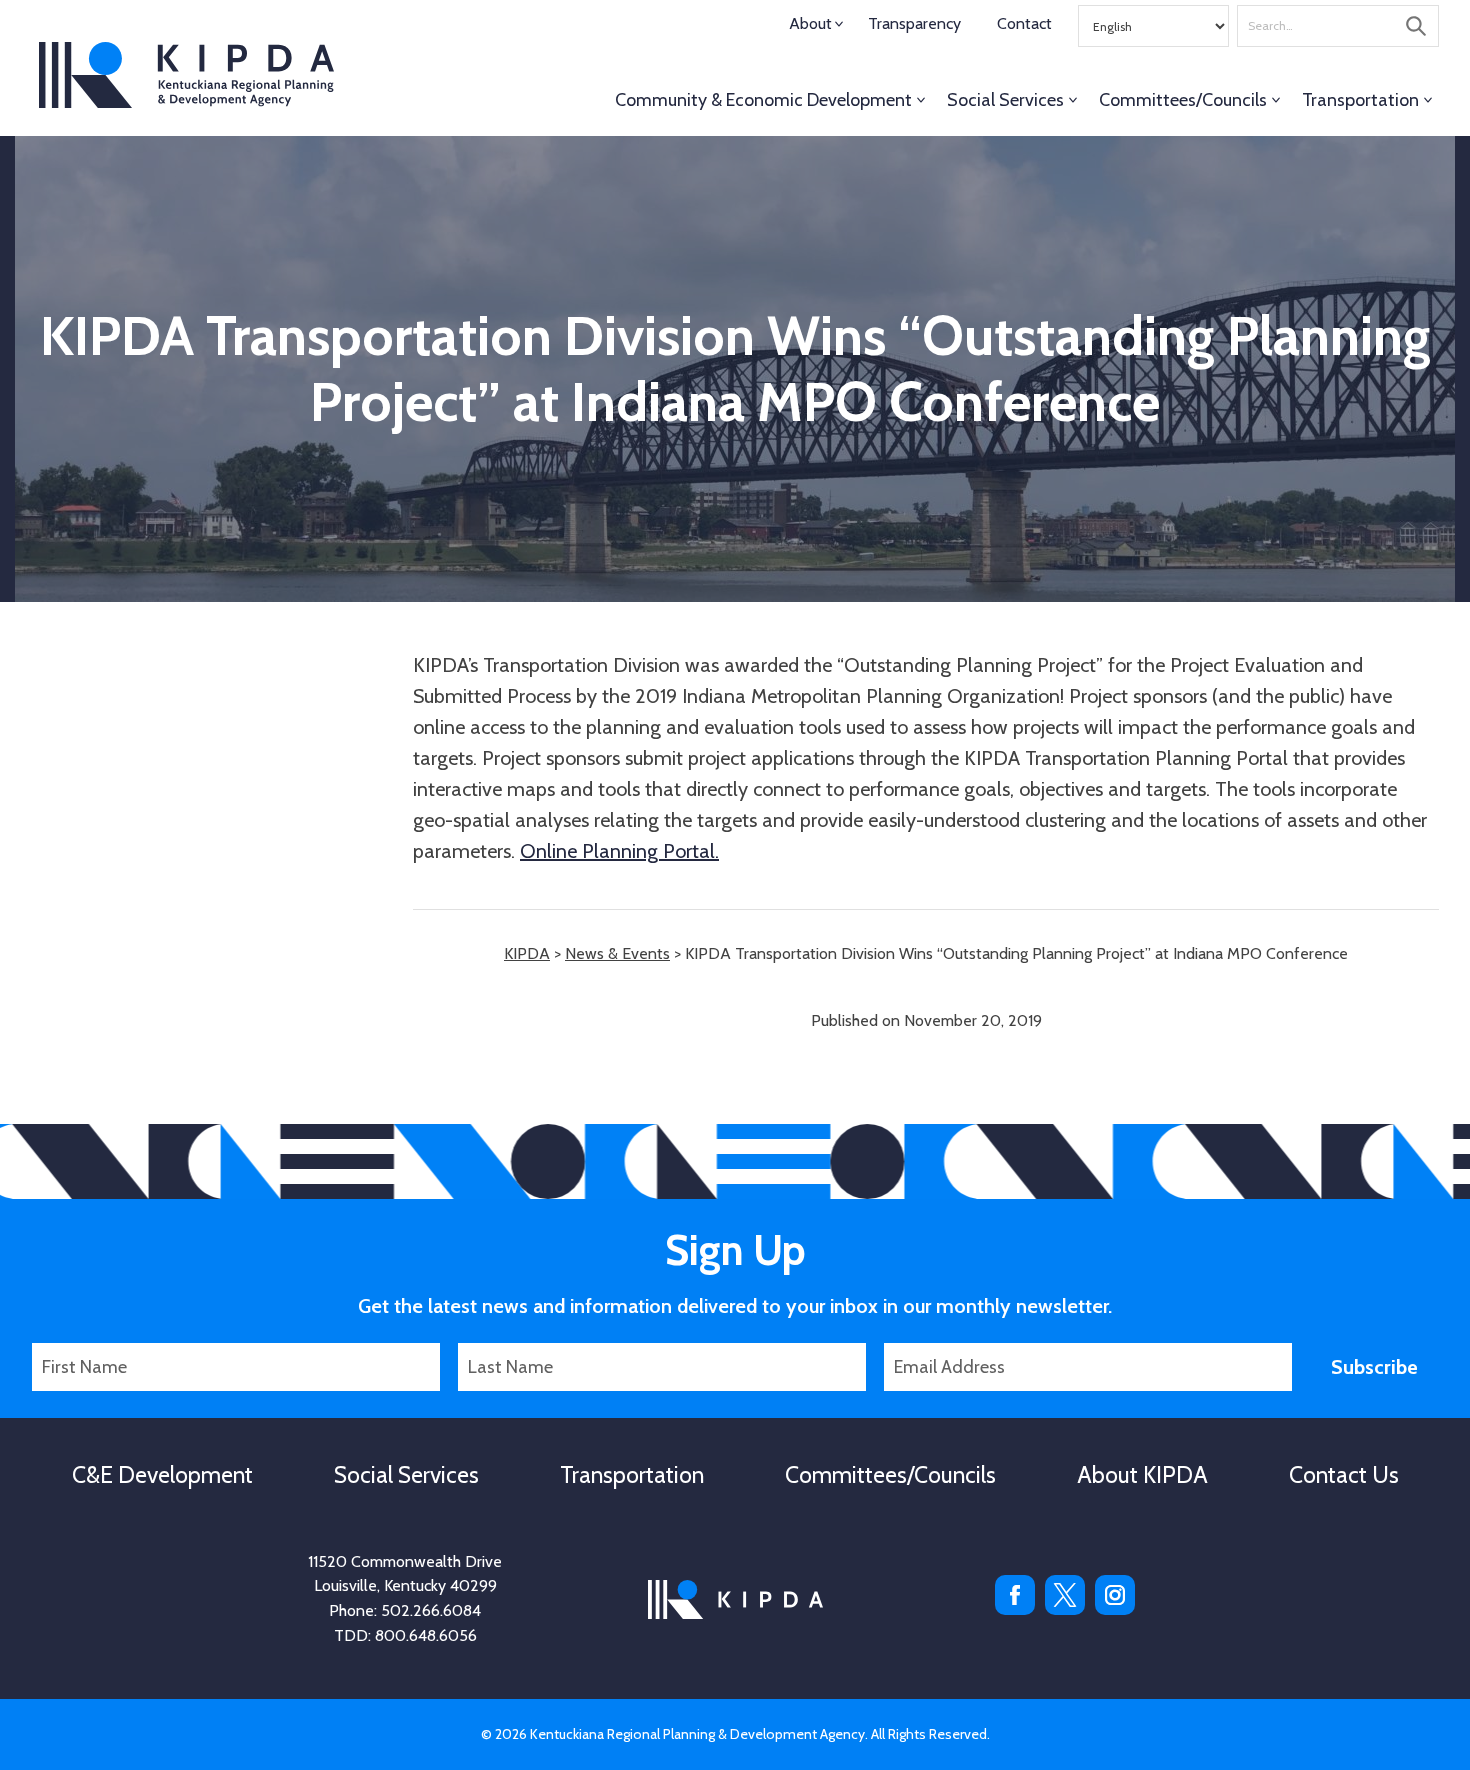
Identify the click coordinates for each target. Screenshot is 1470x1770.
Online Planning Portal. (619, 851)
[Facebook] (1015, 1609)
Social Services (1005, 100)
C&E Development (162, 1475)
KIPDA (186, 75)
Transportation (1360, 100)
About (810, 23)
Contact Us (1344, 1475)
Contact (1024, 23)
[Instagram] (1115, 1609)
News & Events (617, 953)
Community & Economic (763, 100)
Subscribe (1374, 1367)
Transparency (914, 23)
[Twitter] (1065, 1609)
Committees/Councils (1183, 100)
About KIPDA (1142, 1475)
